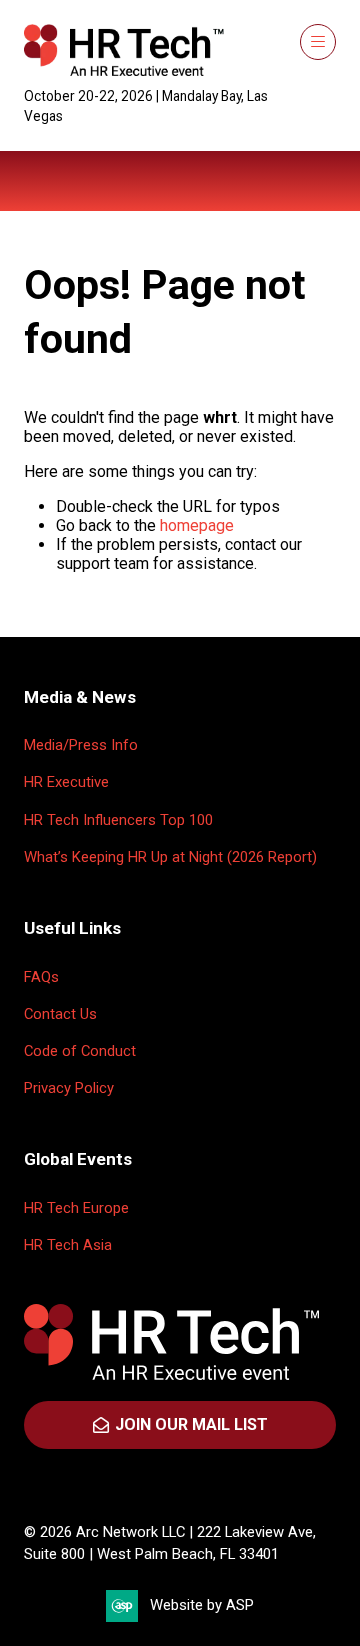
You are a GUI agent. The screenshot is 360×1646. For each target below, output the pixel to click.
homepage (197, 525)
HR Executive (66, 782)
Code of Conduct (80, 1051)
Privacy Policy (69, 1088)
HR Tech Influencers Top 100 (118, 820)
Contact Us (60, 1014)
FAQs (41, 977)
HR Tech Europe (76, 1208)
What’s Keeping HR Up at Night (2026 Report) (170, 857)
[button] (318, 42)
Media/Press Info (81, 745)
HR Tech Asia (68, 1245)
